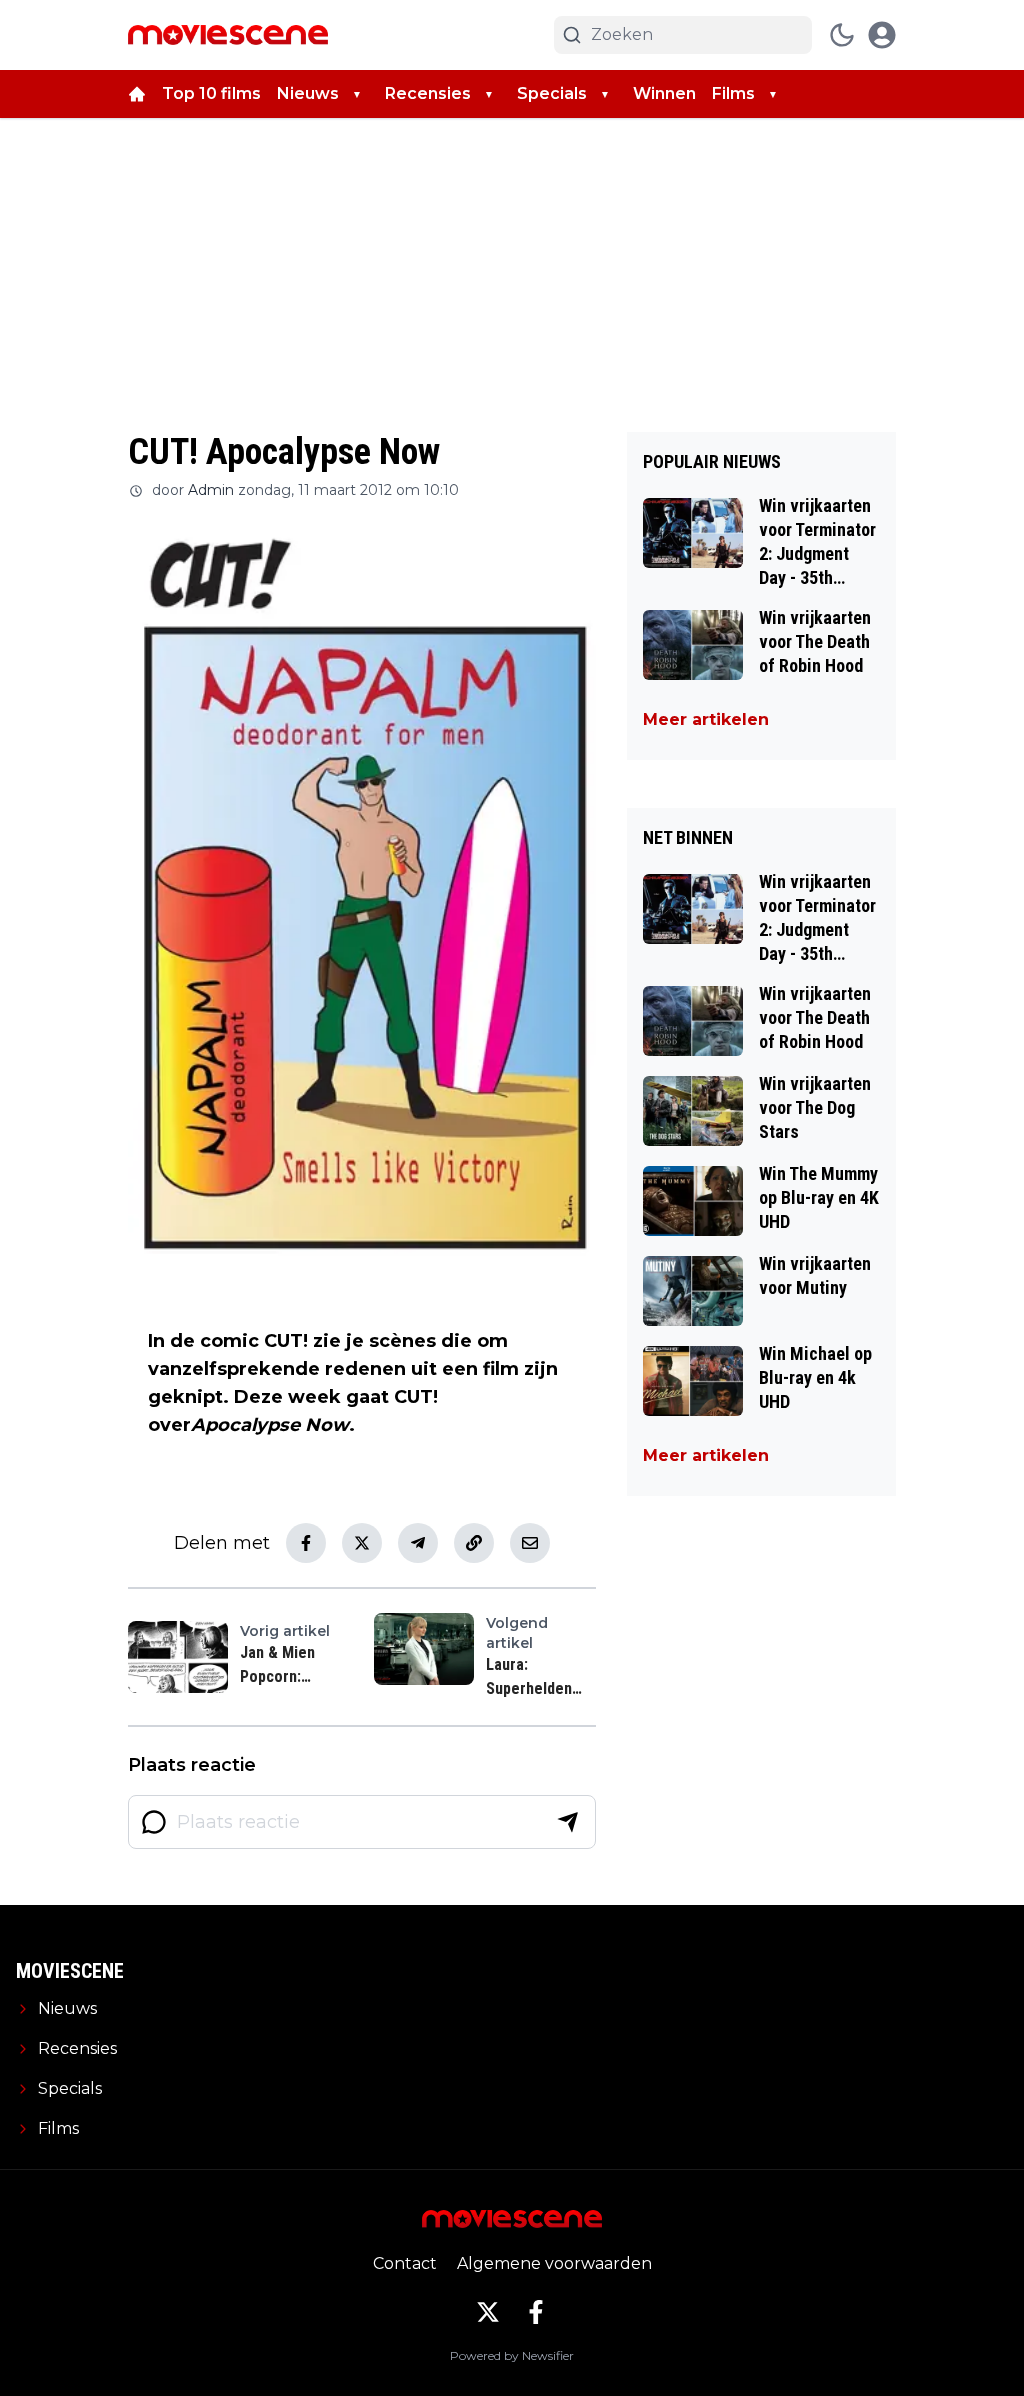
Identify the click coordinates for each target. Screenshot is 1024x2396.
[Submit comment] (568, 1822)
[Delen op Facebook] (306, 1543)
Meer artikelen (706, 719)
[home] (137, 94)
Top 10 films (211, 93)
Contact (405, 2263)
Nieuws (308, 93)
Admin (211, 490)
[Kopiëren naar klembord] (474, 1543)
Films (733, 93)
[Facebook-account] (536, 2312)
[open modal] (882, 35)
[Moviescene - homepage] (228, 35)
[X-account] (488, 2312)
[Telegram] (418, 1543)
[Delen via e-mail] (530, 1543)
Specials (552, 93)
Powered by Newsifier (512, 2355)
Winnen (664, 93)
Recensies (428, 93)
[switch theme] (842, 35)
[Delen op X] (362, 1543)
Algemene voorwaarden (554, 2263)
